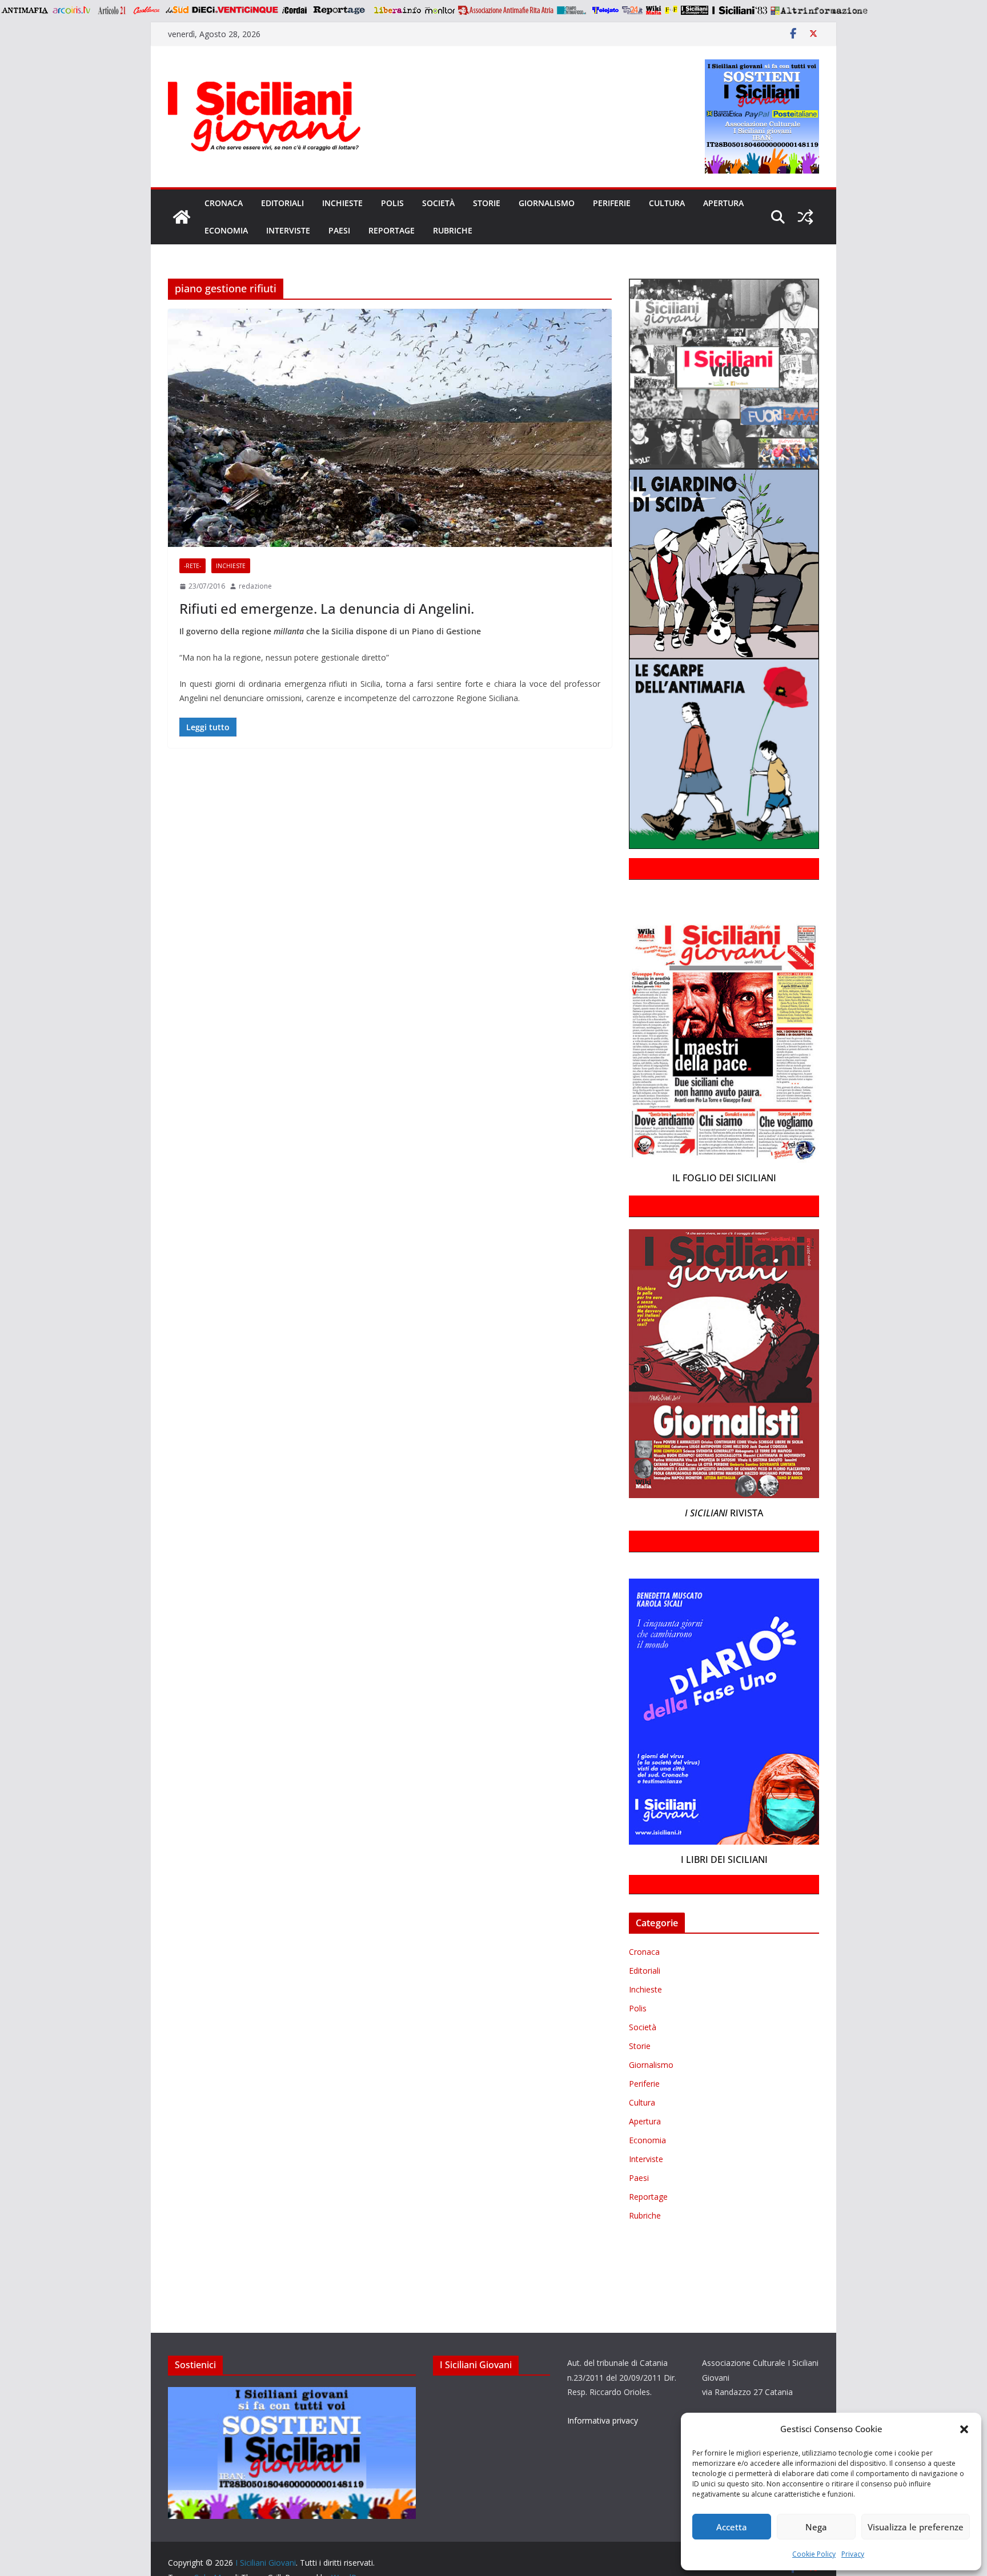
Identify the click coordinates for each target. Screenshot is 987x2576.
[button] (964, 2429)
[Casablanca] (147, 10)
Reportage (392, 230)
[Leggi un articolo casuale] (805, 217)
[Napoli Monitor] (440, 10)
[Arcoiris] (73, 10)
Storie (487, 203)
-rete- (192, 566)
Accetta (732, 2527)
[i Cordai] (294, 10)
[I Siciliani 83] (739, 10)
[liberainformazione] (397, 10)
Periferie (612, 203)
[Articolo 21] (113, 10)
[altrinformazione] (819, 10)
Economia (226, 230)
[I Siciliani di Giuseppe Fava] (695, 10)
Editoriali (282, 203)
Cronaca (224, 203)
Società (438, 203)
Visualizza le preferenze (916, 2527)
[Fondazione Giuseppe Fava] (671, 10)
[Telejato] (605, 10)
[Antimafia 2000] (24, 10)
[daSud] (177, 10)
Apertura (723, 203)
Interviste (288, 230)
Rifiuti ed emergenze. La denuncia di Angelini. (327, 608)
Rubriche (453, 230)
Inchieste (342, 203)
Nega (816, 2527)
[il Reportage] (340, 10)
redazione (255, 586)
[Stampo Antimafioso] (573, 10)
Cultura (667, 203)
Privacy (853, 2554)
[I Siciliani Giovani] (182, 217)
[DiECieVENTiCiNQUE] (235, 10)
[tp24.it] (632, 10)
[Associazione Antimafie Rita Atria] (506, 10)
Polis (392, 203)
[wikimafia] (654, 10)
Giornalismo (547, 203)
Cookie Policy (814, 2554)
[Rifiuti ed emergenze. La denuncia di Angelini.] (390, 428)
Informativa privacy (603, 2420)
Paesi (339, 230)
